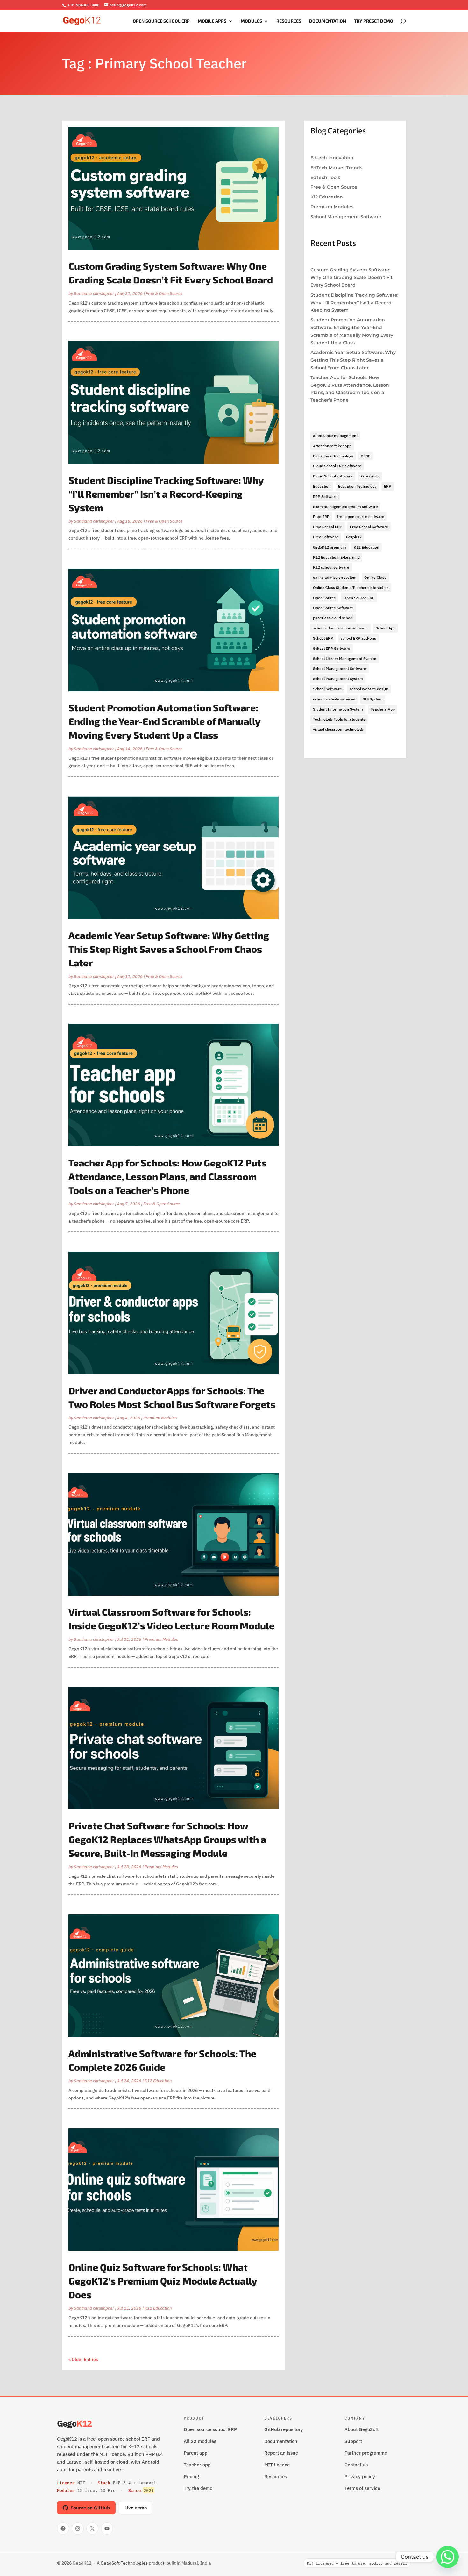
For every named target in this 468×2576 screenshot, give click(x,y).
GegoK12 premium (330, 547)
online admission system (335, 577)
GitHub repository (284, 2429)
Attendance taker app (332, 446)
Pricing (191, 2476)
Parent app (196, 2453)
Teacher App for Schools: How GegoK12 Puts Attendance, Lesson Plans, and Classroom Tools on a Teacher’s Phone (167, 1176)
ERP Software (325, 496)
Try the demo (198, 2488)
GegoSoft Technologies (124, 2563)
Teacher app (197, 2465)
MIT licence (277, 2465)
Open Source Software (333, 608)
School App (386, 628)
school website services (334, 699)
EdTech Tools (325, 177)
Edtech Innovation (332, 158)
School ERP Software (332, 648)
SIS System (373, 699)
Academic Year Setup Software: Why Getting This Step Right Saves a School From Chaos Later (169, 949)
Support (353, 2441)
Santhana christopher (94, 294)
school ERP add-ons (358, 638)
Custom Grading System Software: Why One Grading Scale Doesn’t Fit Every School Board (351, 277)
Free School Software (369, 527)
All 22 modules (200, 2441)
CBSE (365, 456)
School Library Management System (345, 659)
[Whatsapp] (448, 2557)
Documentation (328, 21)
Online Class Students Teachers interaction (351, 588)
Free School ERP (328, 527)
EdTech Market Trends (336, 168)
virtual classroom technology (338, 729)
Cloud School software (333, 476)
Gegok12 (354, 537)
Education (322, 486)
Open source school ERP (210, 2429)
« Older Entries (83, 2359)
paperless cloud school (333, 618)
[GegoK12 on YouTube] (107, 2529)
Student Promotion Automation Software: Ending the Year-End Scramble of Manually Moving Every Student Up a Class (164, 721)
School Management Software (346, 217)
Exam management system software (345, 507)
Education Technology (357, 486)
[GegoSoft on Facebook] (63, 2529)
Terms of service (362, 2488)
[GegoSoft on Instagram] (78, 2529)
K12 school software (331, 567)
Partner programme (366, 2453)
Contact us (356, 2465)
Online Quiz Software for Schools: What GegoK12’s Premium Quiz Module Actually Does (163, 2281)
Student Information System (338, 709)
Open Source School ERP (161, 21)
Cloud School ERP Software (337, 466)
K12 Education (158, 2081)
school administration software (340, 628)
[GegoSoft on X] (92, 2529)
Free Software (326, 537)
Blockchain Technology (333, 456)
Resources (289, 21)
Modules (251, 21)
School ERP (323, 638)
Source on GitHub (90, 2508)
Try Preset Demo (374, 21)
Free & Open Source (164, 294)
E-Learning (370, 476)
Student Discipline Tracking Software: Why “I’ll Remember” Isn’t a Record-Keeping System (166, 494)
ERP (388, 486)
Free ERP (321, 517)
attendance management (335, 436)
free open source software (361, 517)
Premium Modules (160, 1418)
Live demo (136, 2508)
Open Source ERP (359, 598)
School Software (327, 689)
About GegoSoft (362, 2429)
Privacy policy (360, 2476)
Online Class (375, 577)
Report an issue (281, 2453)
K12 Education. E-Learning (336, 557)
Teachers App (383, 709)
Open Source (324, 598)
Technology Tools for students (339, 719)
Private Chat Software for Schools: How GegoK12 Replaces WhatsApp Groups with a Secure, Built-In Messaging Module (167, 1839)
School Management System (338, 679)
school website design (369, 689)
